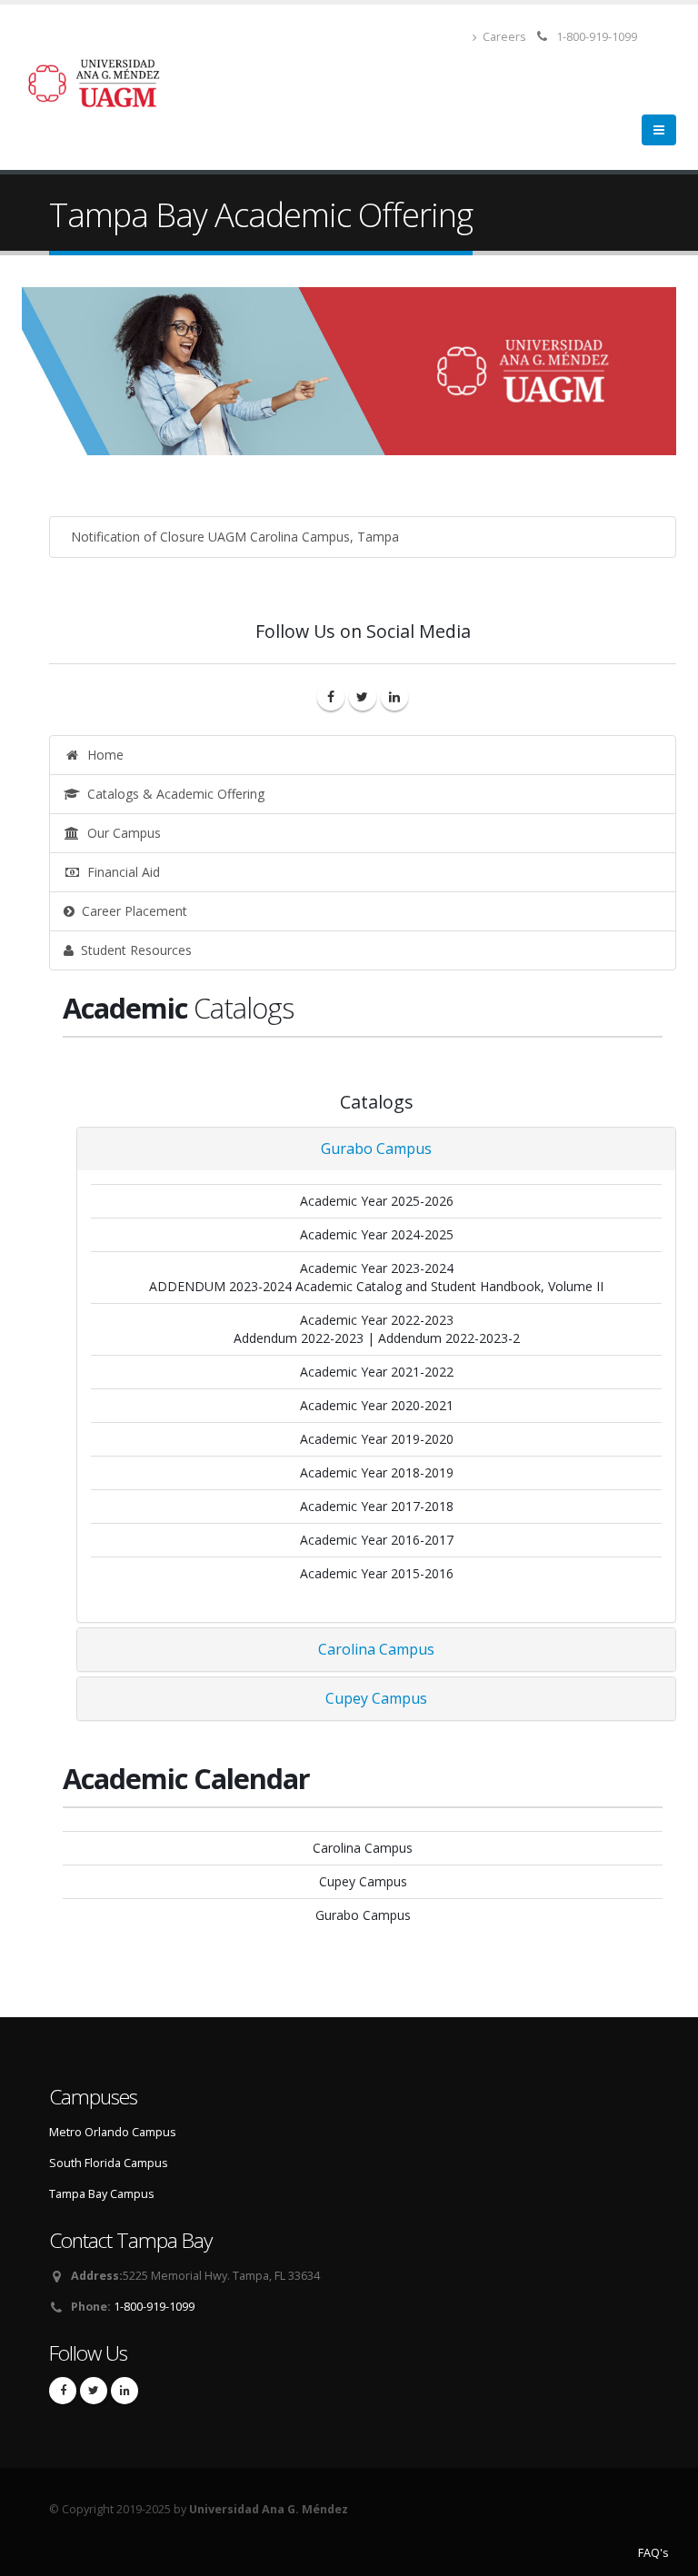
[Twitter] (363, 697)
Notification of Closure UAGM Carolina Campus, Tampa (231, 537)
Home (102, 755)
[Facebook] (331, 697)
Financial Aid (120, 872)
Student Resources (133, 950)
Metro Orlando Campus (113, 2132)
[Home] (105, 81)
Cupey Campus (376, 1698)
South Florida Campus (109, 2163)
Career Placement (131, 911)
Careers (503, 37)
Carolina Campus (376, 1649)
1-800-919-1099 (597, 37)
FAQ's (653, 2553)
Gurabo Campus (376, 1149)
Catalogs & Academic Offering (172, 794)
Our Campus (120, 833)
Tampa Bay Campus (102, 2194)
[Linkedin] (394, 697)
